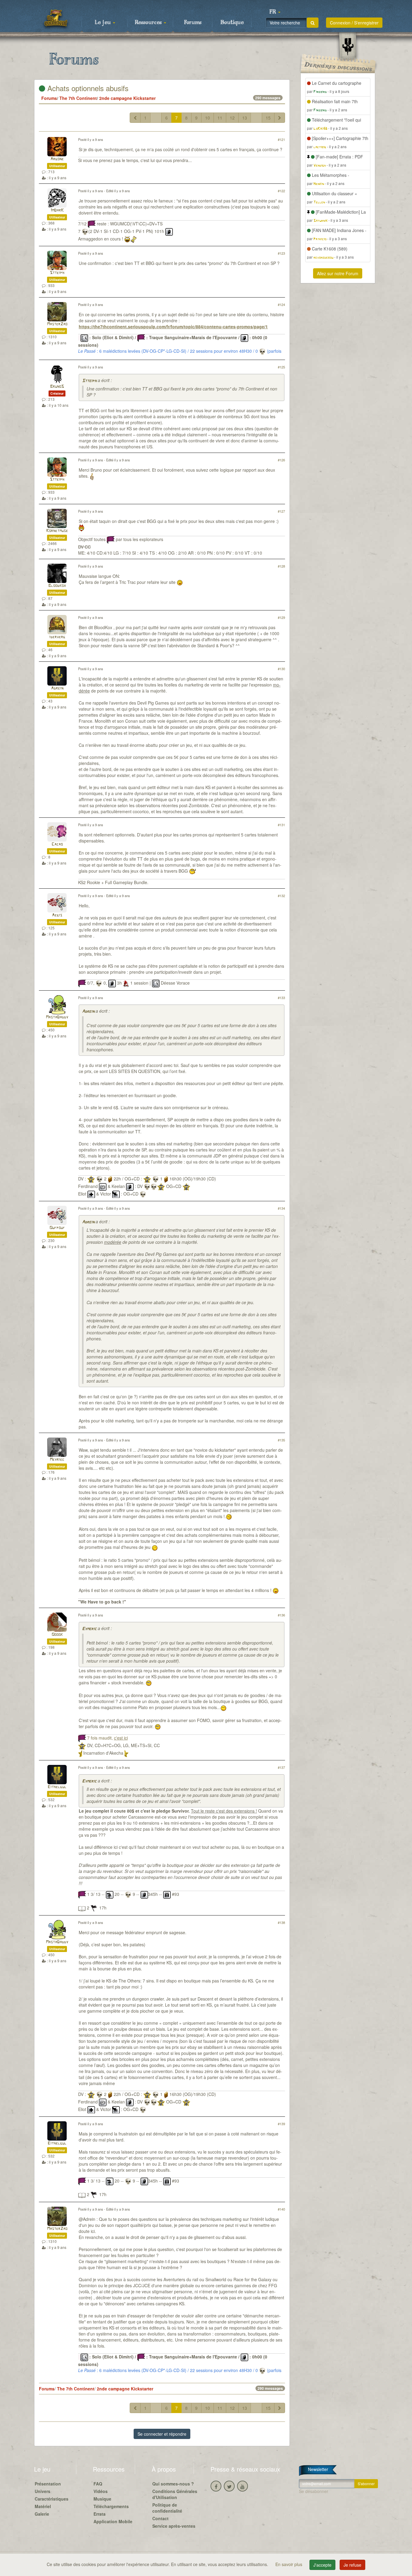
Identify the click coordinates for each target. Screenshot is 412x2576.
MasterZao (57, 324)
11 (220, 118)
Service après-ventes (174, 2526)
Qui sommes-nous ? (173, 2484)
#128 (281, 566)
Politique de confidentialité (167, 2508)
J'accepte (322, 2565)
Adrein (57, 688)
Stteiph (57, 273)
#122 (281, 191)
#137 (281, 1767)
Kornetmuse (57, 531)
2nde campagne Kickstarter (127, 98)
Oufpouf (57, 1228)
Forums (193, 23)
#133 (281, 998)
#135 (281, 1440)
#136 (281, 1615)
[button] (275, 12)
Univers (43, 2491)
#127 (281, 511)
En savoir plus (289, 2564)
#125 (281, 367)
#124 (281, 304)
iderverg (57, 637)
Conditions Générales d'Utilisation (175, 2494)
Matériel (43, 2506)
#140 (281, 2209)
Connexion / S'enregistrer (354, 23)
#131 (281, 825)
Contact (160, 2518)
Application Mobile (113, 2521)
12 (232, 118)
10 (208, 118)
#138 (281, 1922)
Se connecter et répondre (162, 2434)
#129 (281, 617)
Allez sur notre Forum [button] (338, 273)
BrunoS (57, 387)
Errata (100, 2514)
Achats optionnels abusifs (87, 88)
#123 (281, 253)
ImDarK (57, 210)
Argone (57, 159)
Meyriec (57, 1460)
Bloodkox (57, 586)
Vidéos (101, 2491)
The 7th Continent (78, 98)
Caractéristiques (52, 2499)
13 (245, 118)
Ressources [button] (149, 23)
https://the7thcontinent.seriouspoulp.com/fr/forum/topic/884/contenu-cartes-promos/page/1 (173, 326)
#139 (281, 2124)
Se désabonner (314, 2491)
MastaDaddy (57, 1017)
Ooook (57, 1635)
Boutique (232, 23)
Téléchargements (111, 2506)
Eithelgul (57, 1787)
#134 (281, 1208)
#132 (281, 896)
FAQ (98, 2484)
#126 (281, 460)
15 (268, 118)
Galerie (42, 2514)
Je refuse (352, 2565)
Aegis (57, 915)
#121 (281, 139)
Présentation (48, 2484)
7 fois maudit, (108, 1738)
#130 (281, 669)
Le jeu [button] (103, 23)
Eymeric (89, 1629)
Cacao (57, 844)
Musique (102, 2499)
